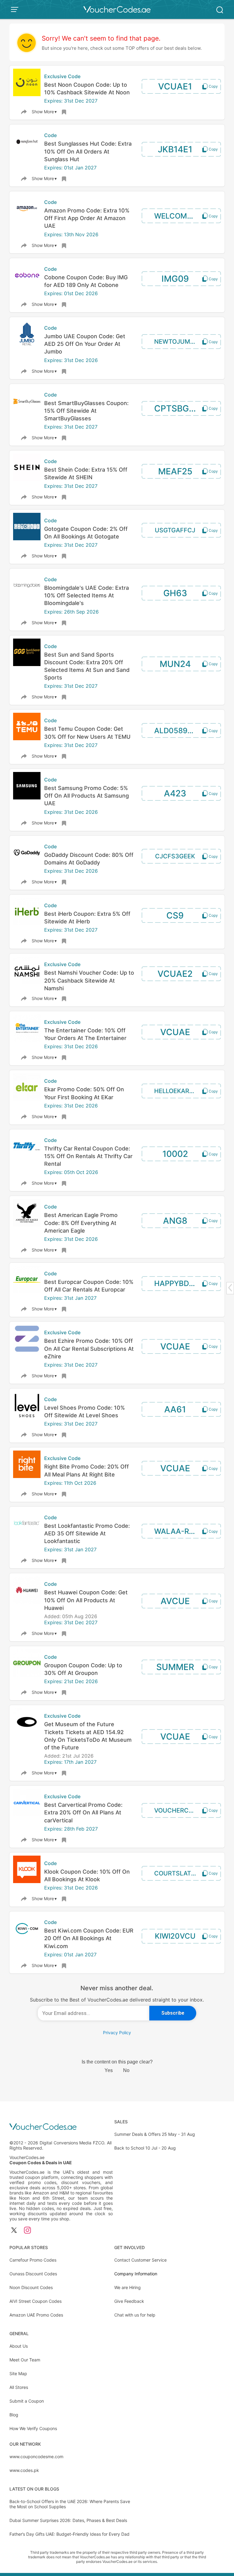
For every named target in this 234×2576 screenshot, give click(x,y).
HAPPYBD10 (176, 1283)
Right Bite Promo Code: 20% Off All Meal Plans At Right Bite (87, 1470)
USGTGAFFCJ (175, 530)
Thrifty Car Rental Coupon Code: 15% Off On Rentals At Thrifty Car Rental (88, 1156)
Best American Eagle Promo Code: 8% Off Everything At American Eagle (81, 1223)
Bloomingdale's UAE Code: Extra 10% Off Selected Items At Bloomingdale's (87, 595)
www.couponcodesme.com (36, 2456)
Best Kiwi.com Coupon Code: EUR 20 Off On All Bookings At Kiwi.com (89, 1938)
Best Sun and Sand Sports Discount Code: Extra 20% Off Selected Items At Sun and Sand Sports (87, 666)
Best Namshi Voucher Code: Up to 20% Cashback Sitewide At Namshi (89, 980)
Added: (53, 1616)
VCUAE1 (175, 86)
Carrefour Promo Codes (33, 2260)
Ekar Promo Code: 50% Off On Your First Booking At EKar (84, 1093)
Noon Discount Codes (31, 2287)
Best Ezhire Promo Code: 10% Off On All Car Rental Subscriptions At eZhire (89, 1348)
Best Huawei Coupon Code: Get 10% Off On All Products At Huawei (86, 1600)
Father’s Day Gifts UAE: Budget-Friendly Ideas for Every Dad (69, 2534)
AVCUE (175, 1601)
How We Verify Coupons (33, 2428)
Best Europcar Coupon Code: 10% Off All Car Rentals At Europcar (89, 1286)
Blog (14, 2415)
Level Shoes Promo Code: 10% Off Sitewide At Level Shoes (85, 1411)
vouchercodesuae (184, 1810)
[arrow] (230, 1288)
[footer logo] (61, 2127)
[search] (220, 9)
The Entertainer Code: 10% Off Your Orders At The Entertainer (85, 1034)
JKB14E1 (175, 149)
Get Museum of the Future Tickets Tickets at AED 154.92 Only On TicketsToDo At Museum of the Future (88, 1736)
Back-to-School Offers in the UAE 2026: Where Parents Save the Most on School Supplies (70, 2504)
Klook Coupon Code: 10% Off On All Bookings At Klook (87, 1875)
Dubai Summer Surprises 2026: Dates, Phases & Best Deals (68, 2520)
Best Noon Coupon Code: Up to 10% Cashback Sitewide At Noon (87, 89)
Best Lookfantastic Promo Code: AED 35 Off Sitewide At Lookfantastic (87, 1533)
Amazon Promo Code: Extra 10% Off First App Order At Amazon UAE (87, 218)
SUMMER (175, 1667)
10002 (175, 1154)
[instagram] (27, 2231)
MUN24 (175, 664)
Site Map (18, 2373)
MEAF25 (175, 471)
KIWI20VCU (175, 1936)
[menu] (16, 9)
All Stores (19, 2387)
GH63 (175, 593)
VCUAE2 (175, 974)
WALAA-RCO (177, 1531)
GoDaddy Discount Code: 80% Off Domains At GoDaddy (89, 859)
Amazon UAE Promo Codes (36, 2315)
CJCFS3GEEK (175, 856)
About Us (19, 2346)
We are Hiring (128, 2287)
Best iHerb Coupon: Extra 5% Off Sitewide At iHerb (87, 918)
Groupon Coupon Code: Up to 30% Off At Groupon (83, 1669)
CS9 (175, 915)
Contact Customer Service (140, 2260)
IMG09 (175, 279)
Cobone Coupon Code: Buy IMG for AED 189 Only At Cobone (86, 281)
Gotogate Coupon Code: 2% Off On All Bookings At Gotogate (86, 533)
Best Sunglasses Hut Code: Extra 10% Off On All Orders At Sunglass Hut (88, 151)
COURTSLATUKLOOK (184, 1873)
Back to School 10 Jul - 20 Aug (145, 2148)
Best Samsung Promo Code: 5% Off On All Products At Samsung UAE (87, 796)
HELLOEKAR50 (175, 1091)
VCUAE (175, 1032)
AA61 (175, 1409)
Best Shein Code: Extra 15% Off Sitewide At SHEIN (86, 473)
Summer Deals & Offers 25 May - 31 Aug (155, 2134)
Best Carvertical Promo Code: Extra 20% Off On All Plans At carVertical (83, 1812)
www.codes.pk (24, 2470)
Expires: (54, 101)
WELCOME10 (177, 216)
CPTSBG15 (176, 408)
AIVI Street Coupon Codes (35, 2301)
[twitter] (14, 2231)
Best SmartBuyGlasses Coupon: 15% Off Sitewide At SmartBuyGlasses (86, 411)
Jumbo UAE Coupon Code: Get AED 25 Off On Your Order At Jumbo (85, 344)
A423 (175, 793)
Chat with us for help (135, 2315)
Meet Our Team (25, 2360)
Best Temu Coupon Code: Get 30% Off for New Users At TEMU (87, 733)
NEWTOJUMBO (176, 342)
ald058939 (175, 731)
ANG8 (175, 1221)
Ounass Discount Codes (33, 2274)
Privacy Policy (117, 2033)
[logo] (117, 9)
